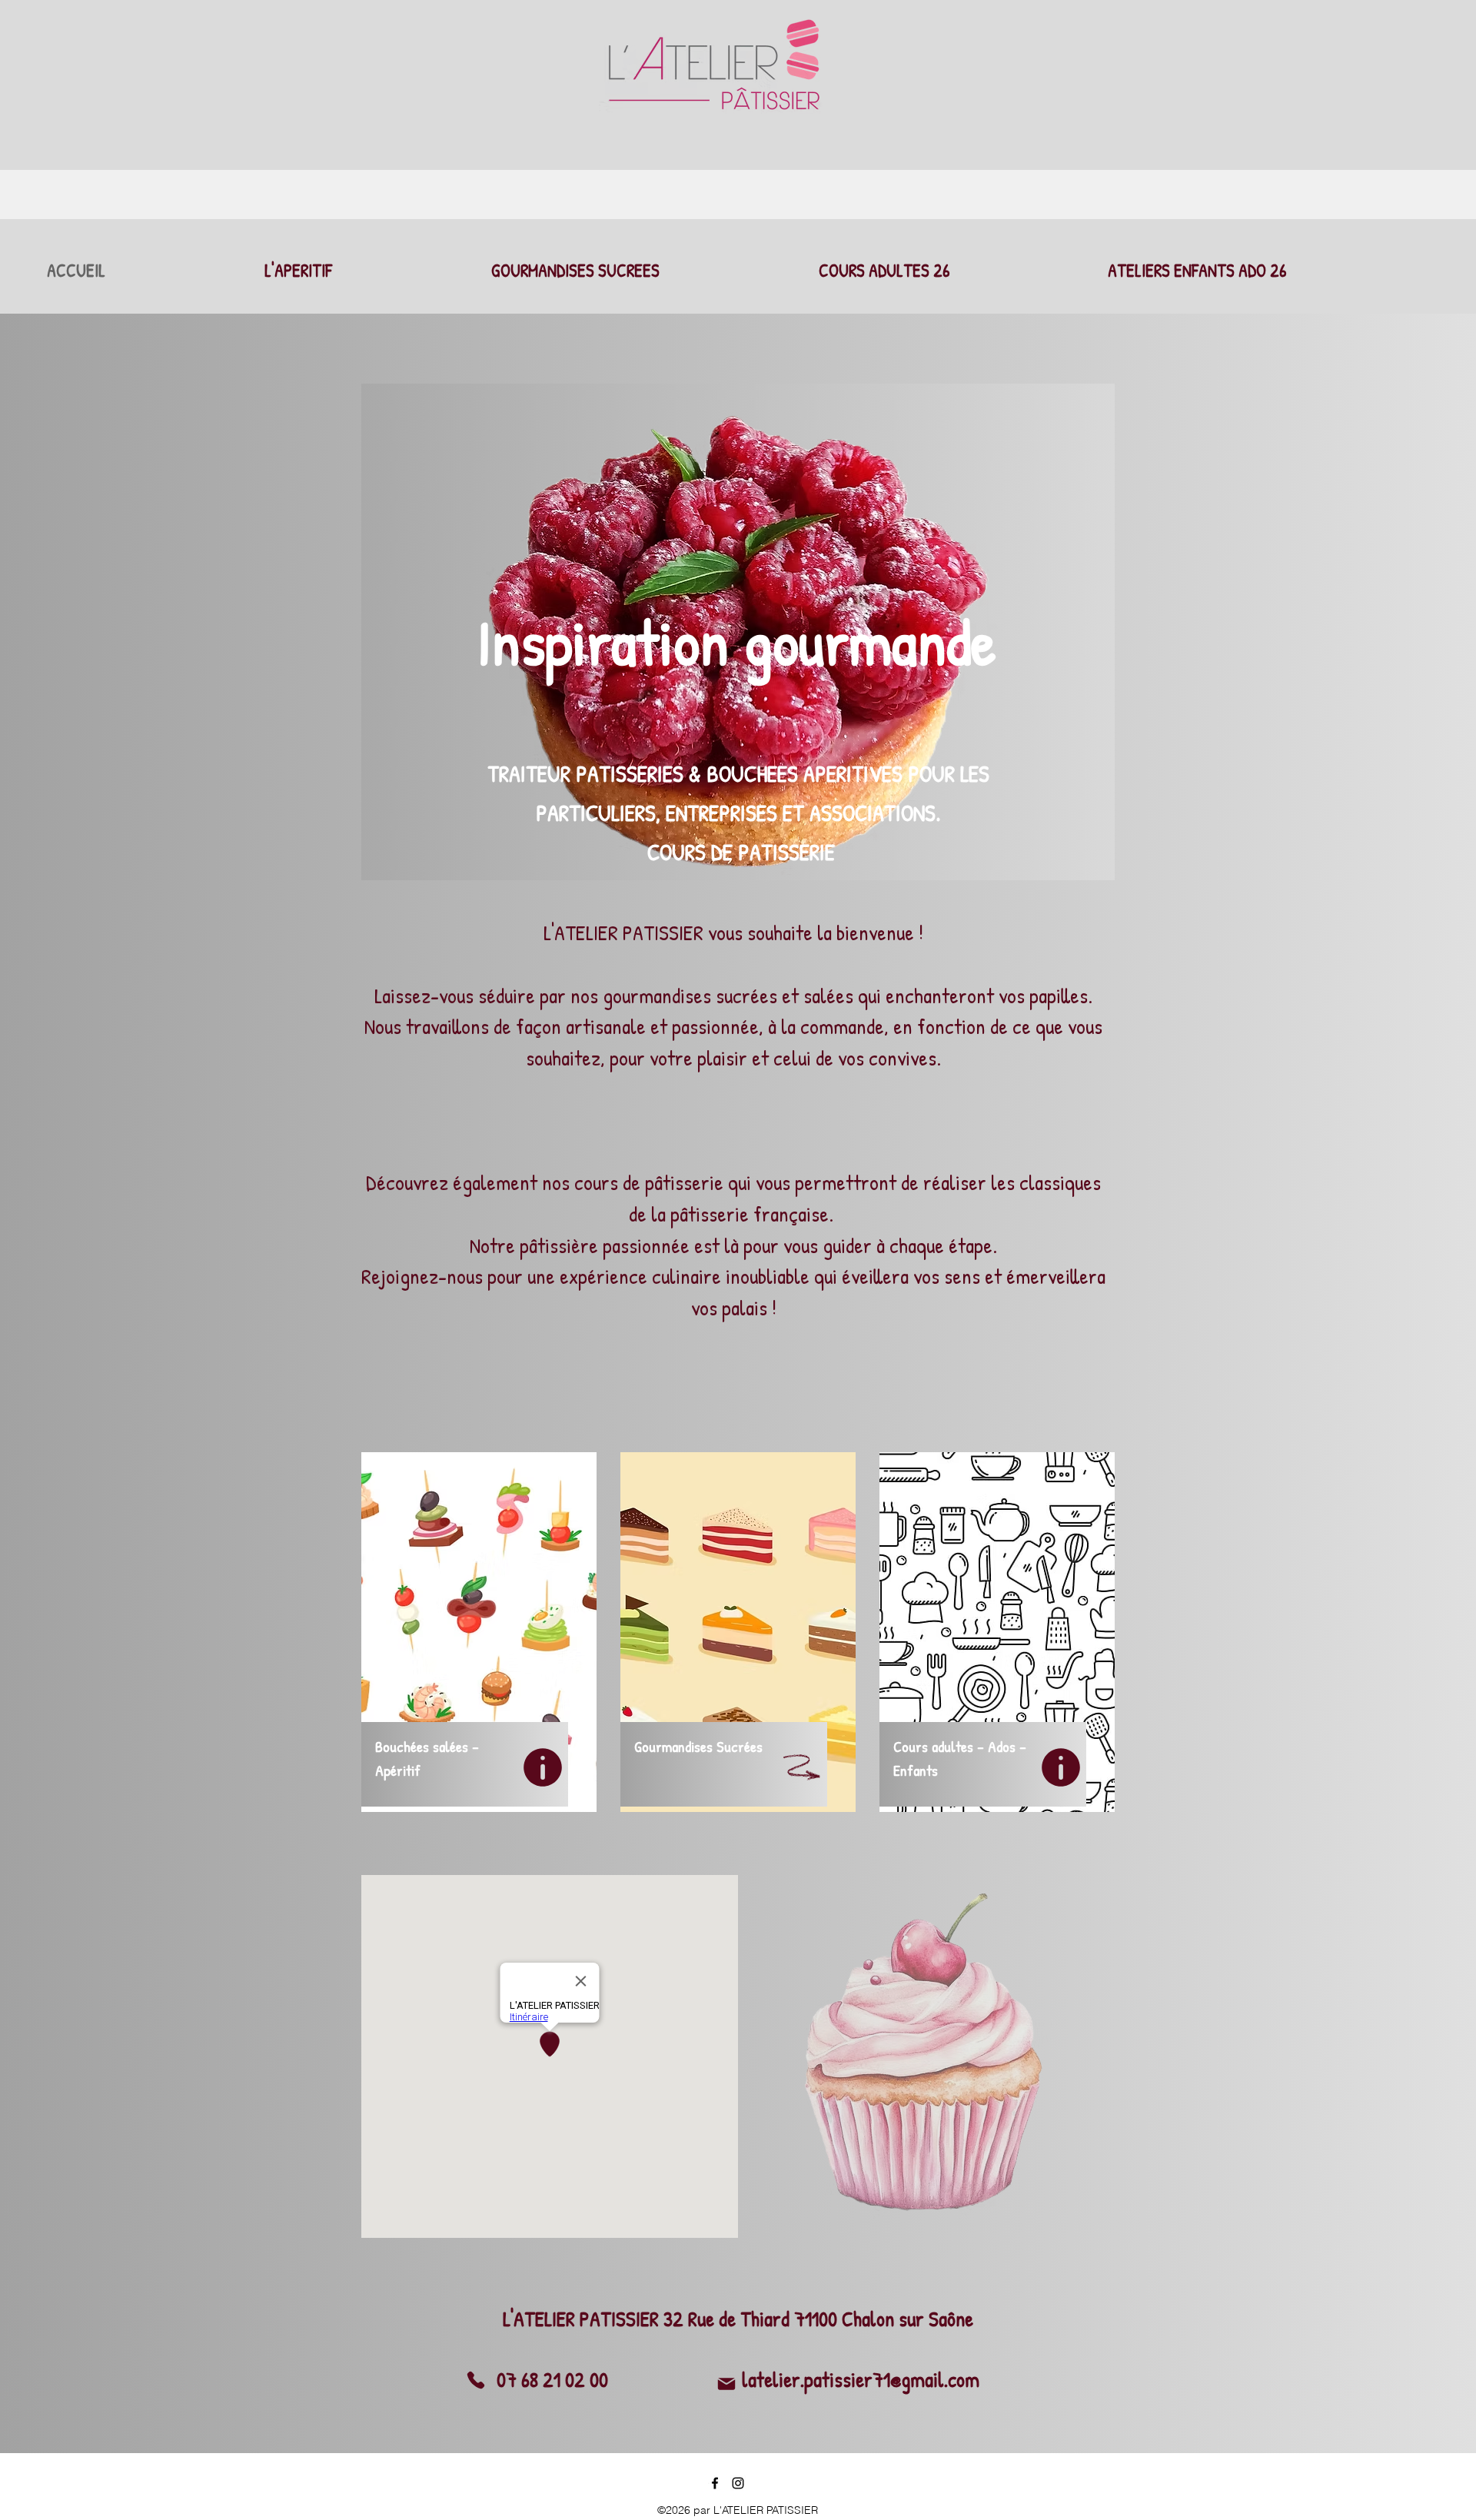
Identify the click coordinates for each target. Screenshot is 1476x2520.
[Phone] (476, 2380)
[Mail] (726, 2384)
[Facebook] (715, 2483)
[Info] (542, 1767)
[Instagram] (738, 2483)
